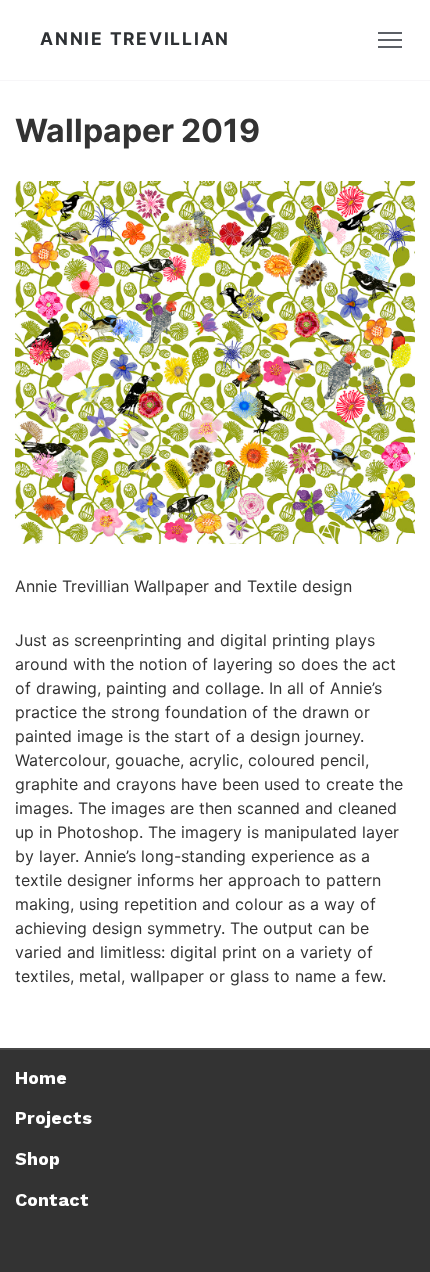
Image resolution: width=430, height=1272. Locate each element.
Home (41, 1077)
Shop (37, 1158)
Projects (53, 1117)
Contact (52, 1199)
